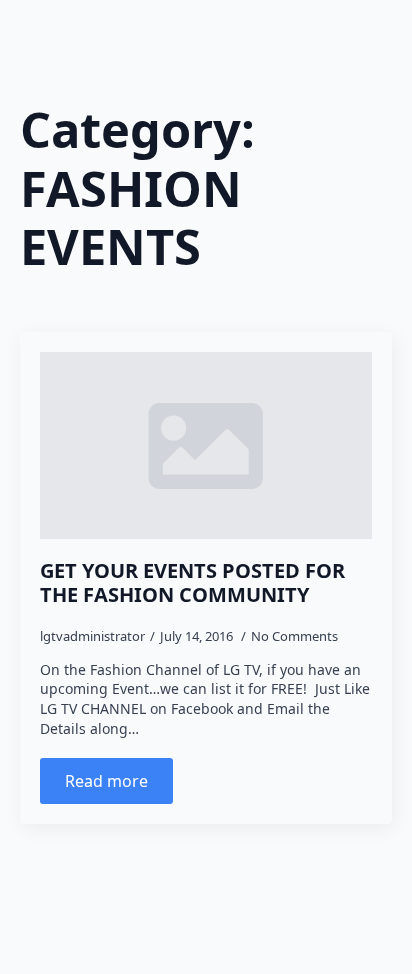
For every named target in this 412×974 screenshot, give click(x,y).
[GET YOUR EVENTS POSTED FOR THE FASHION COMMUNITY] (206, 445)
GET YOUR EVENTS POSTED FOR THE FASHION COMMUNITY (192, 583)
